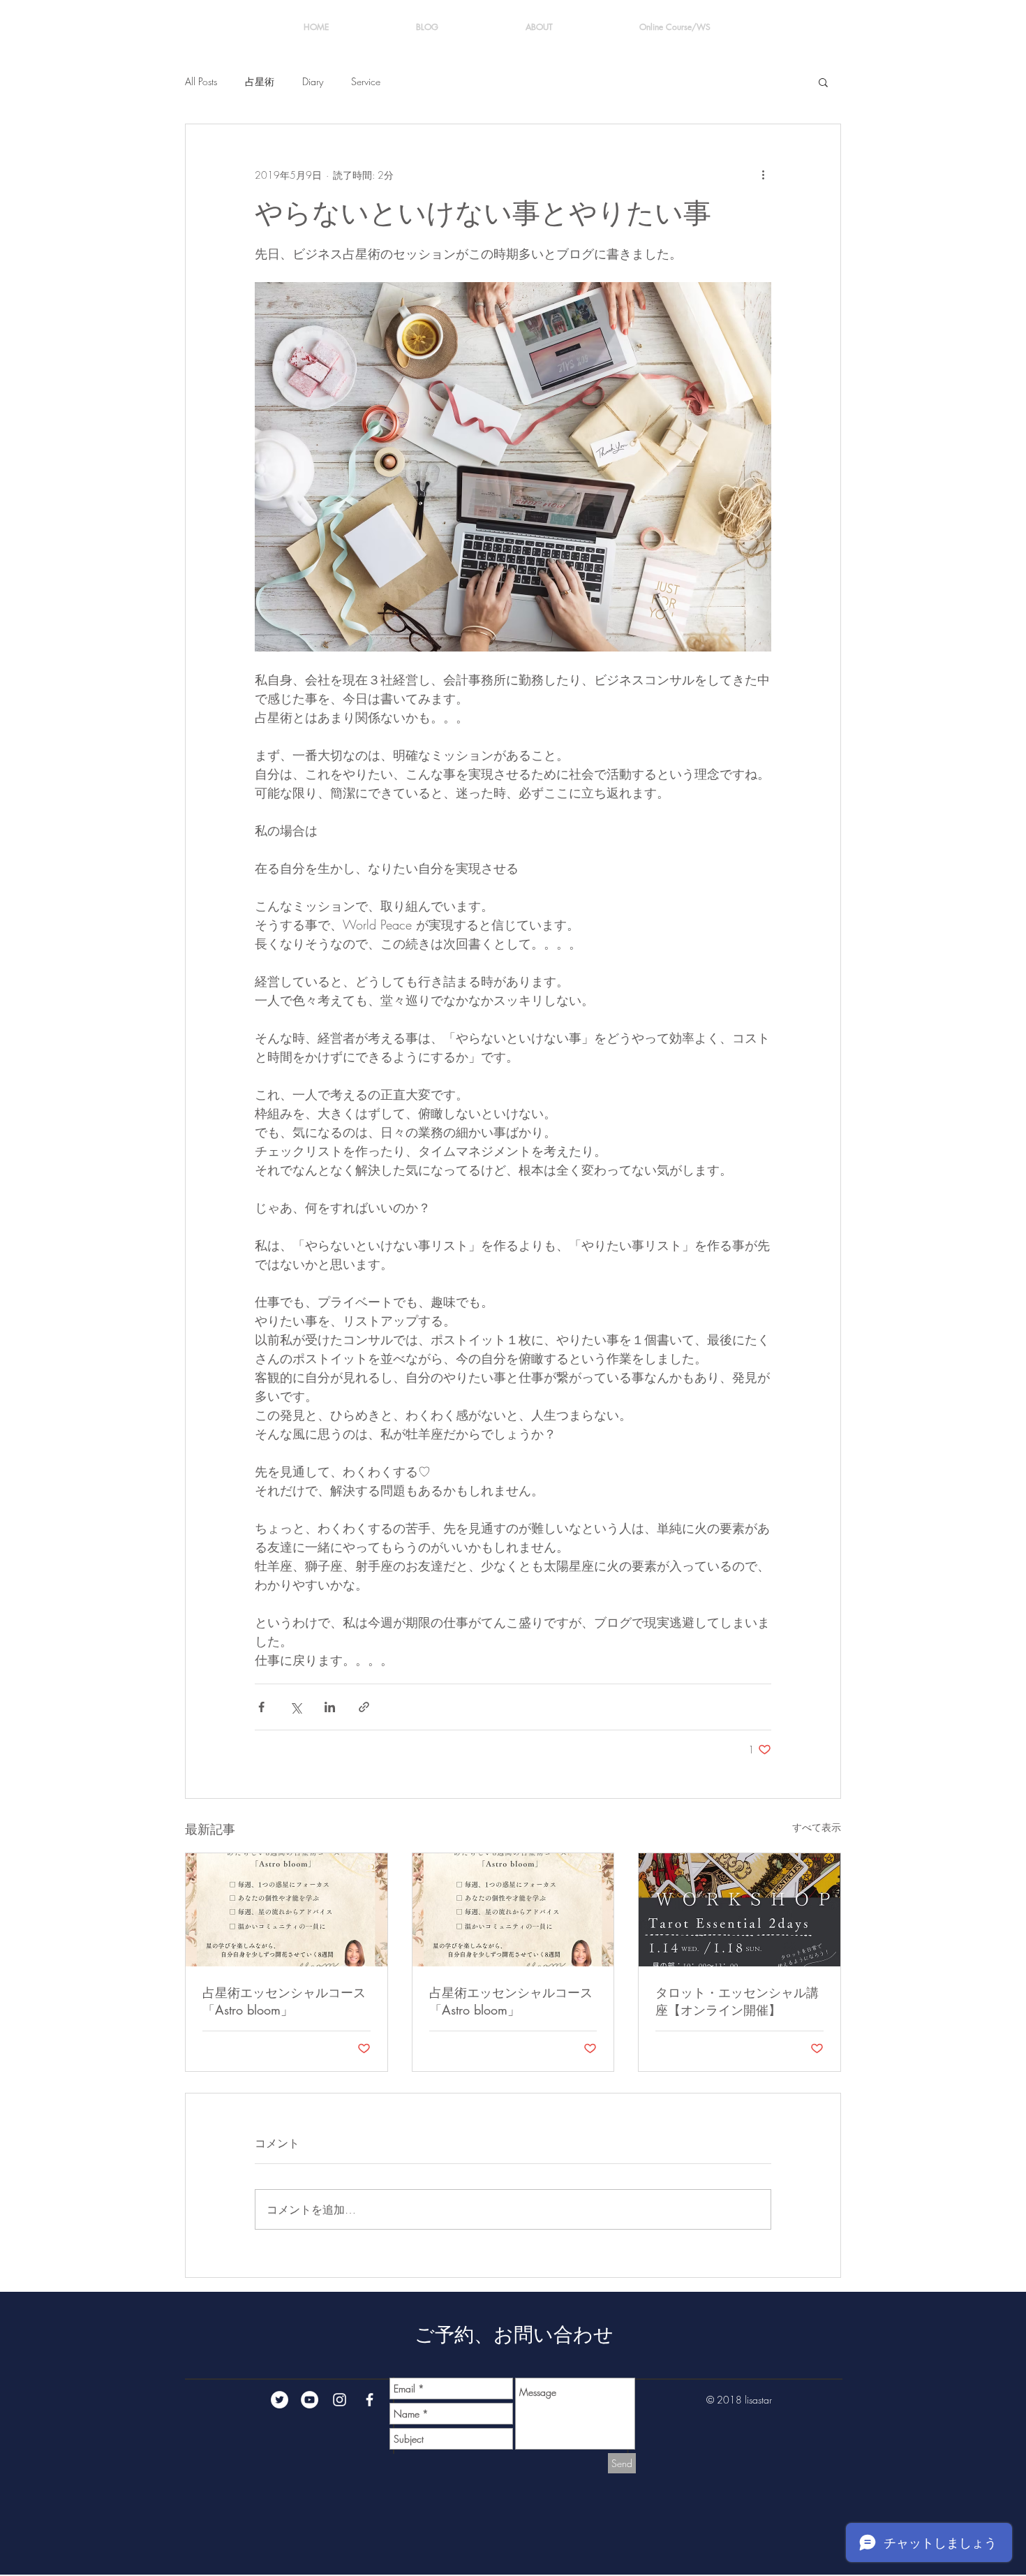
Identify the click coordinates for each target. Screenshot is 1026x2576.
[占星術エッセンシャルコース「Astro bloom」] (287, 1910)
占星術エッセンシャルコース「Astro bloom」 (284, 2001)
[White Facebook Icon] (370, 2400)
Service (366, 81)
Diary (313, 81)
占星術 (260, 81)
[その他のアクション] (763, 175)
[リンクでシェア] (364, 1707)
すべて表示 (817, 1827)
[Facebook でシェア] (261, 1707)
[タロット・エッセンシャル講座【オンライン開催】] (739, 1910)
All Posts (201, 81)
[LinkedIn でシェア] (330, 1707)
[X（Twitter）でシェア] (296, 1707)
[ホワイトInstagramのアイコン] (340, 2400)
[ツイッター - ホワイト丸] (280, 2400)
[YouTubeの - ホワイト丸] (310, 2400)
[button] (823, 82)
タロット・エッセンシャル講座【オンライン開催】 (737, 2001)
